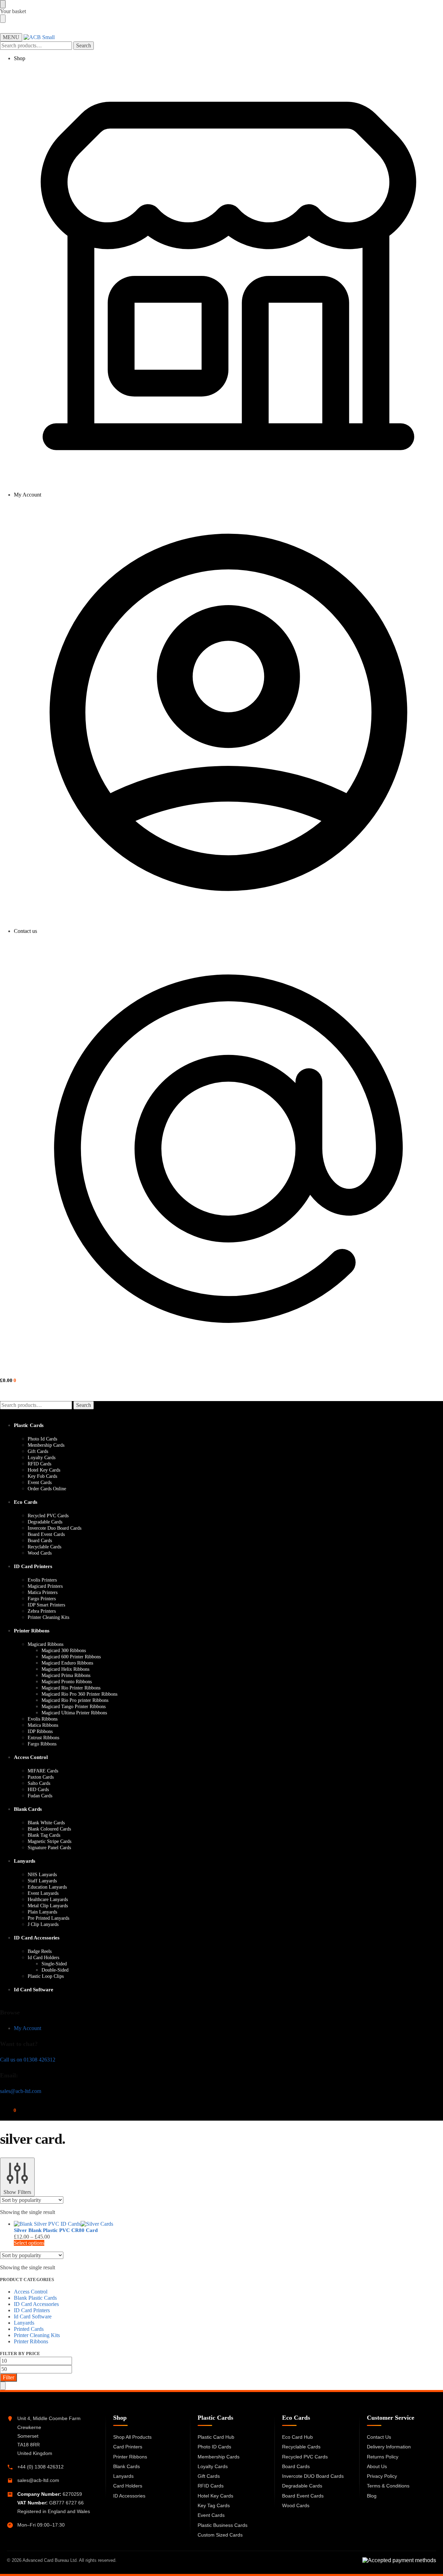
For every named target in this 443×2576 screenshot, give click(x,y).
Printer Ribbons (31, 2341)
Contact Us (379, 2437)
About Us (377, 2466)
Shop (20, 58)
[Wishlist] (434, 10)
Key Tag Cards (214, 2505)
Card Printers (128, 2447)
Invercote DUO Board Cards (313, 2476)
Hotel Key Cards (215, 2496)
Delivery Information (389, 2447)
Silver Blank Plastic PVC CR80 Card (56, 2230)
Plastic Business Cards (223, 2525)
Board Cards (296, 2466)
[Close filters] (3, 2386)
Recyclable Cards (301, 2447)
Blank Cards (126, 2466)
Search (84, 45)
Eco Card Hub (297, 2437)
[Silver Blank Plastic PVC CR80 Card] (175, 2224)
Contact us (25, 931)
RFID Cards (211, 2486)
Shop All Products (132, 2437)
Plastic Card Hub (216, 2437)
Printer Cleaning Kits (37, 2335)
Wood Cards (296, 2505)
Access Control (31, 2292)
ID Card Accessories (36, 2304)
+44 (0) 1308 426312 (40, 2467)
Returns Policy (383, 2457)
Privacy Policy (382, 2476)
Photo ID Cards (214, 2447)
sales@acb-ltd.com (21, 2091)
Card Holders (128, 2486)
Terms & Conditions (388, 2486)
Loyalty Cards (213, 2466)
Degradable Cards (302, 2486)
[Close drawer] (3, 19)
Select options (29, 2243)
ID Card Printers (32, 2310)
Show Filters (17, 2192)
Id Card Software (33, 2316)
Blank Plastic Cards (35, 2298)
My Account (28, 495)
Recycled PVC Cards (305, 2457)
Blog (372, 2496)
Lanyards (24, 2323)
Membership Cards (219, 2457)
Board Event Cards (303, 2496)
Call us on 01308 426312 (28, 2060)
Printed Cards (29, 2329)
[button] (8, 1380)
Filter (8, 2377)
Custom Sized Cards (220, 2535)
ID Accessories (129, 2496)
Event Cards (211, 2515)
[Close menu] (3, 4)
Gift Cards (209, 2476)
